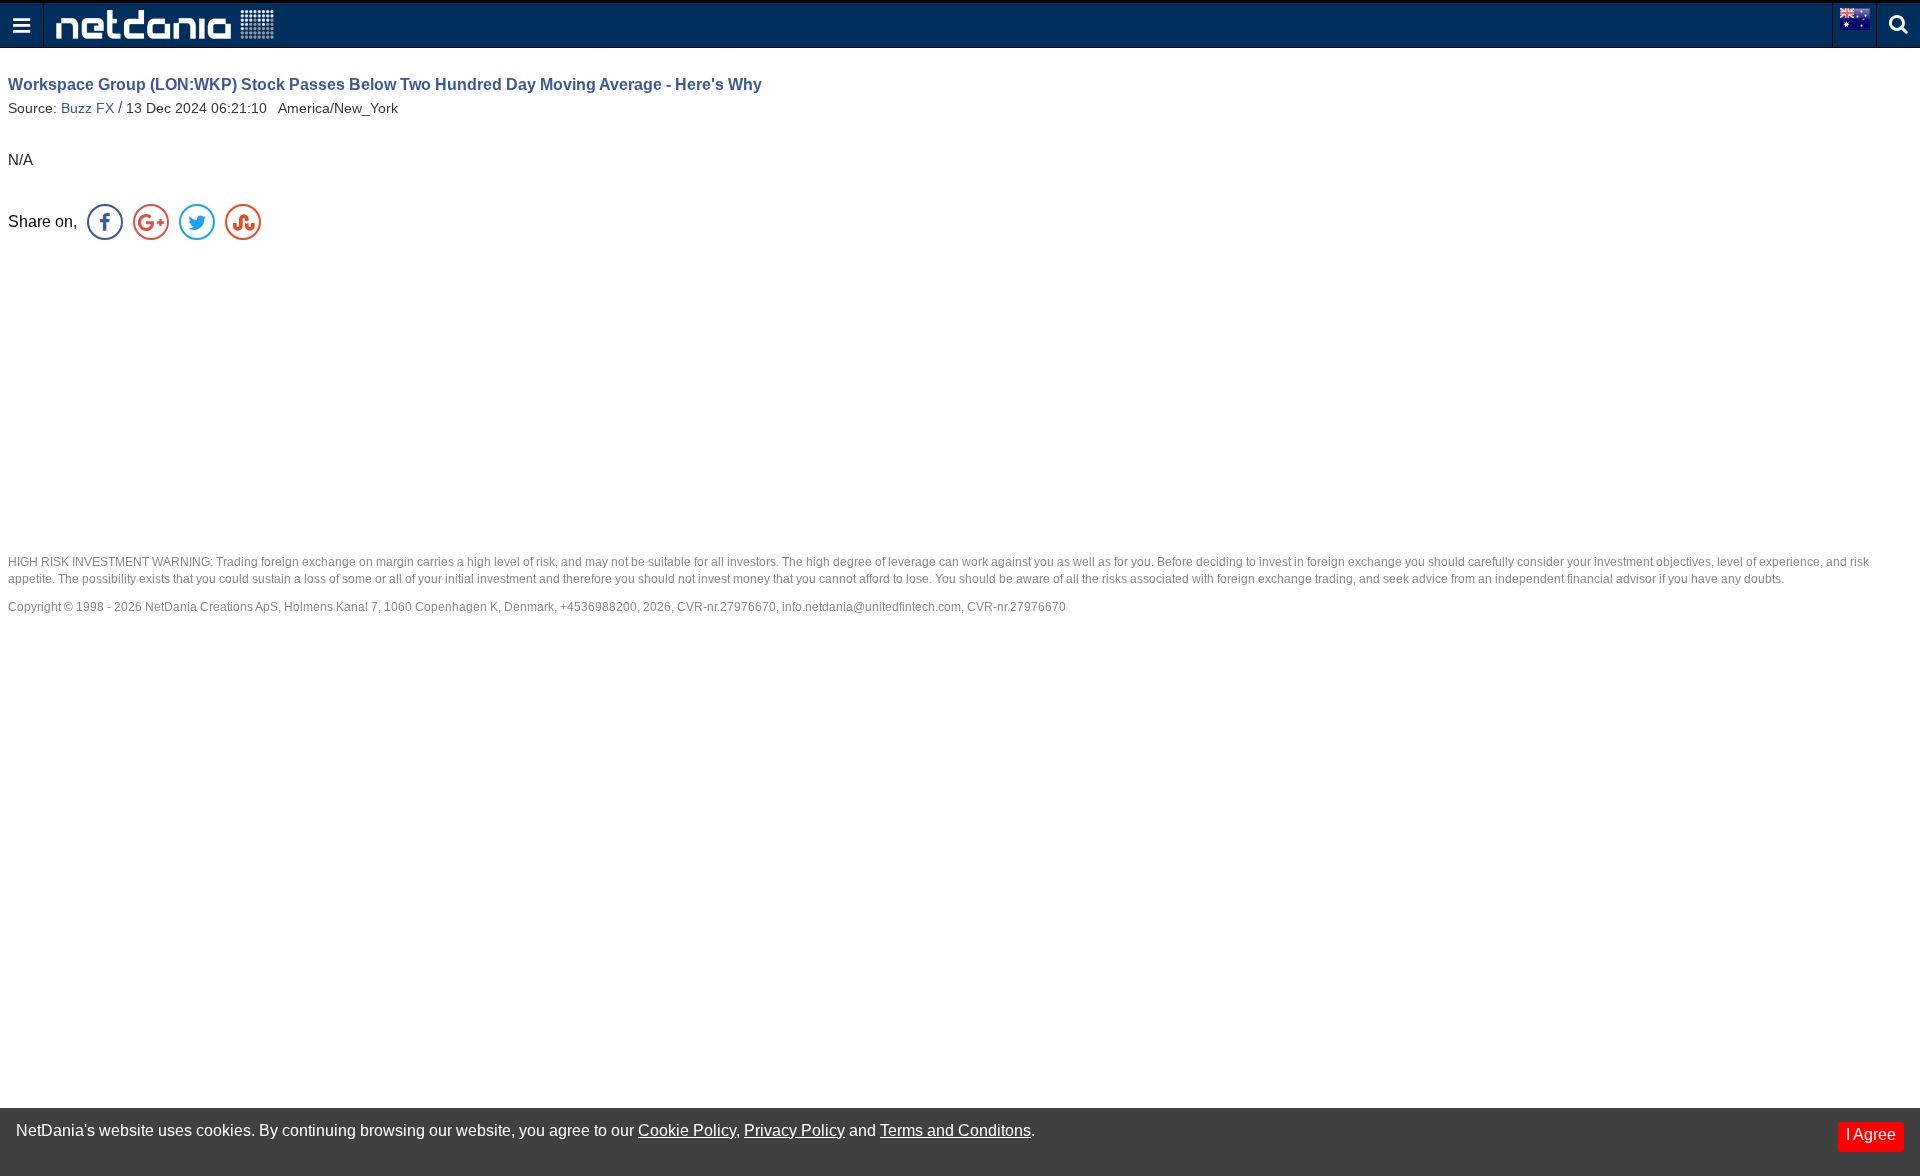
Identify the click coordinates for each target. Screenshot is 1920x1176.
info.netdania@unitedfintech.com (871, 607)
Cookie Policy (687, 1130)
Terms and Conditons (955, 1130)
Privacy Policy (794, 1130)
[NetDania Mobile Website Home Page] (165, 23)
